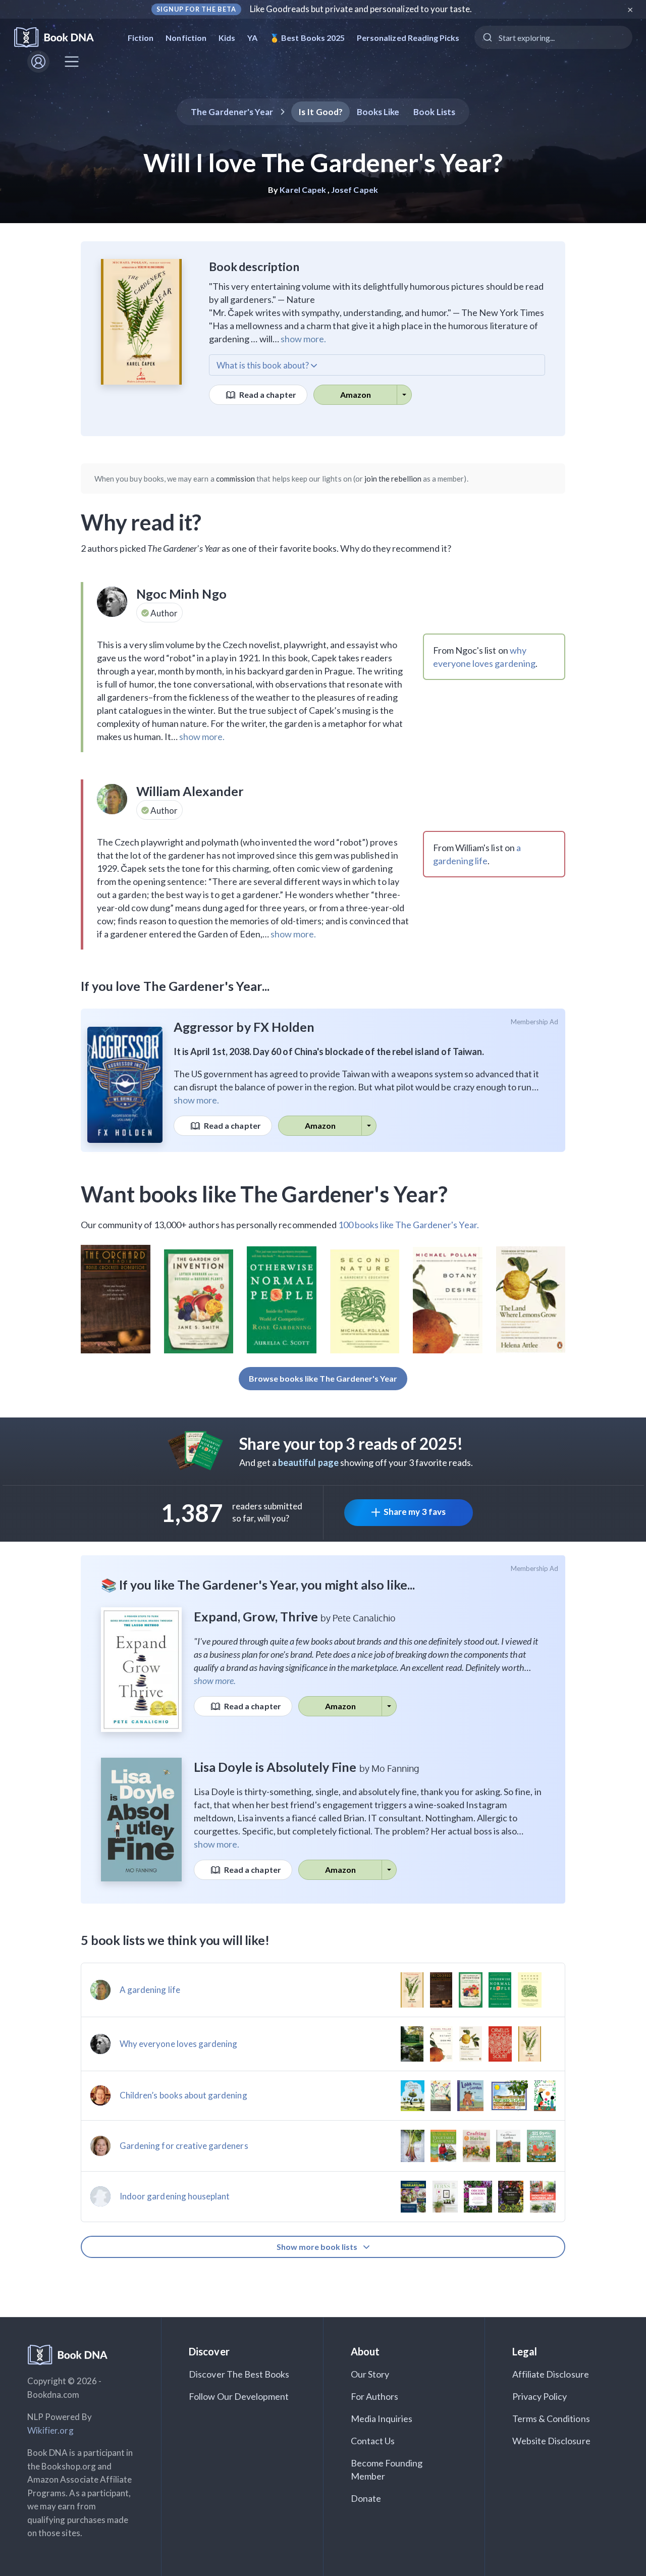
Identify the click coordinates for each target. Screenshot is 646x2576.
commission (236, 479)
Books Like (378, 112)
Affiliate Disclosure (551, 2374)
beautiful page (308, 1462)
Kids (227, 38)
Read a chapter (267, 395)
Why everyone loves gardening (178, 2044)
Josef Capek (355, 190)
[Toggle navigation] (72, 62)
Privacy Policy (540, 2396)
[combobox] (553, 37)
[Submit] (487, 37)
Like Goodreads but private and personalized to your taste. (361, 9)
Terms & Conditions (551, 2419)
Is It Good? (320, 112)
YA (252, 38)
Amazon (356, 395)
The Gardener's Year (232, 112)
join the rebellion (393, 479)
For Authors (375, 2396)
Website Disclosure (551, 2441)
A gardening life (150, 1990)
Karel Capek (303, 190)
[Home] (61, 38)
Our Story (370, 2374)
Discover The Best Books (239, 2374)
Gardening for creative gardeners (184, 2146)
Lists (434, 112)
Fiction (141, 38)
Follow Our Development (239, 2396)
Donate (366, 2498)
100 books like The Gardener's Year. (409, 1225)
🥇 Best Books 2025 (307, 38)
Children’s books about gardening (183, 2095)
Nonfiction (186, 38)
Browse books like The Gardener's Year (323, 1378)
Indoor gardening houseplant (175, 2196)
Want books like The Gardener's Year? (264, 1194)
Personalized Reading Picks (408, 38)
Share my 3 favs (415, 1512)
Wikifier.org (50, 2430)
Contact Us (373, 2441)
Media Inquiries (382, 2419)
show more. (303, 339)
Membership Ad (535, 1022)
